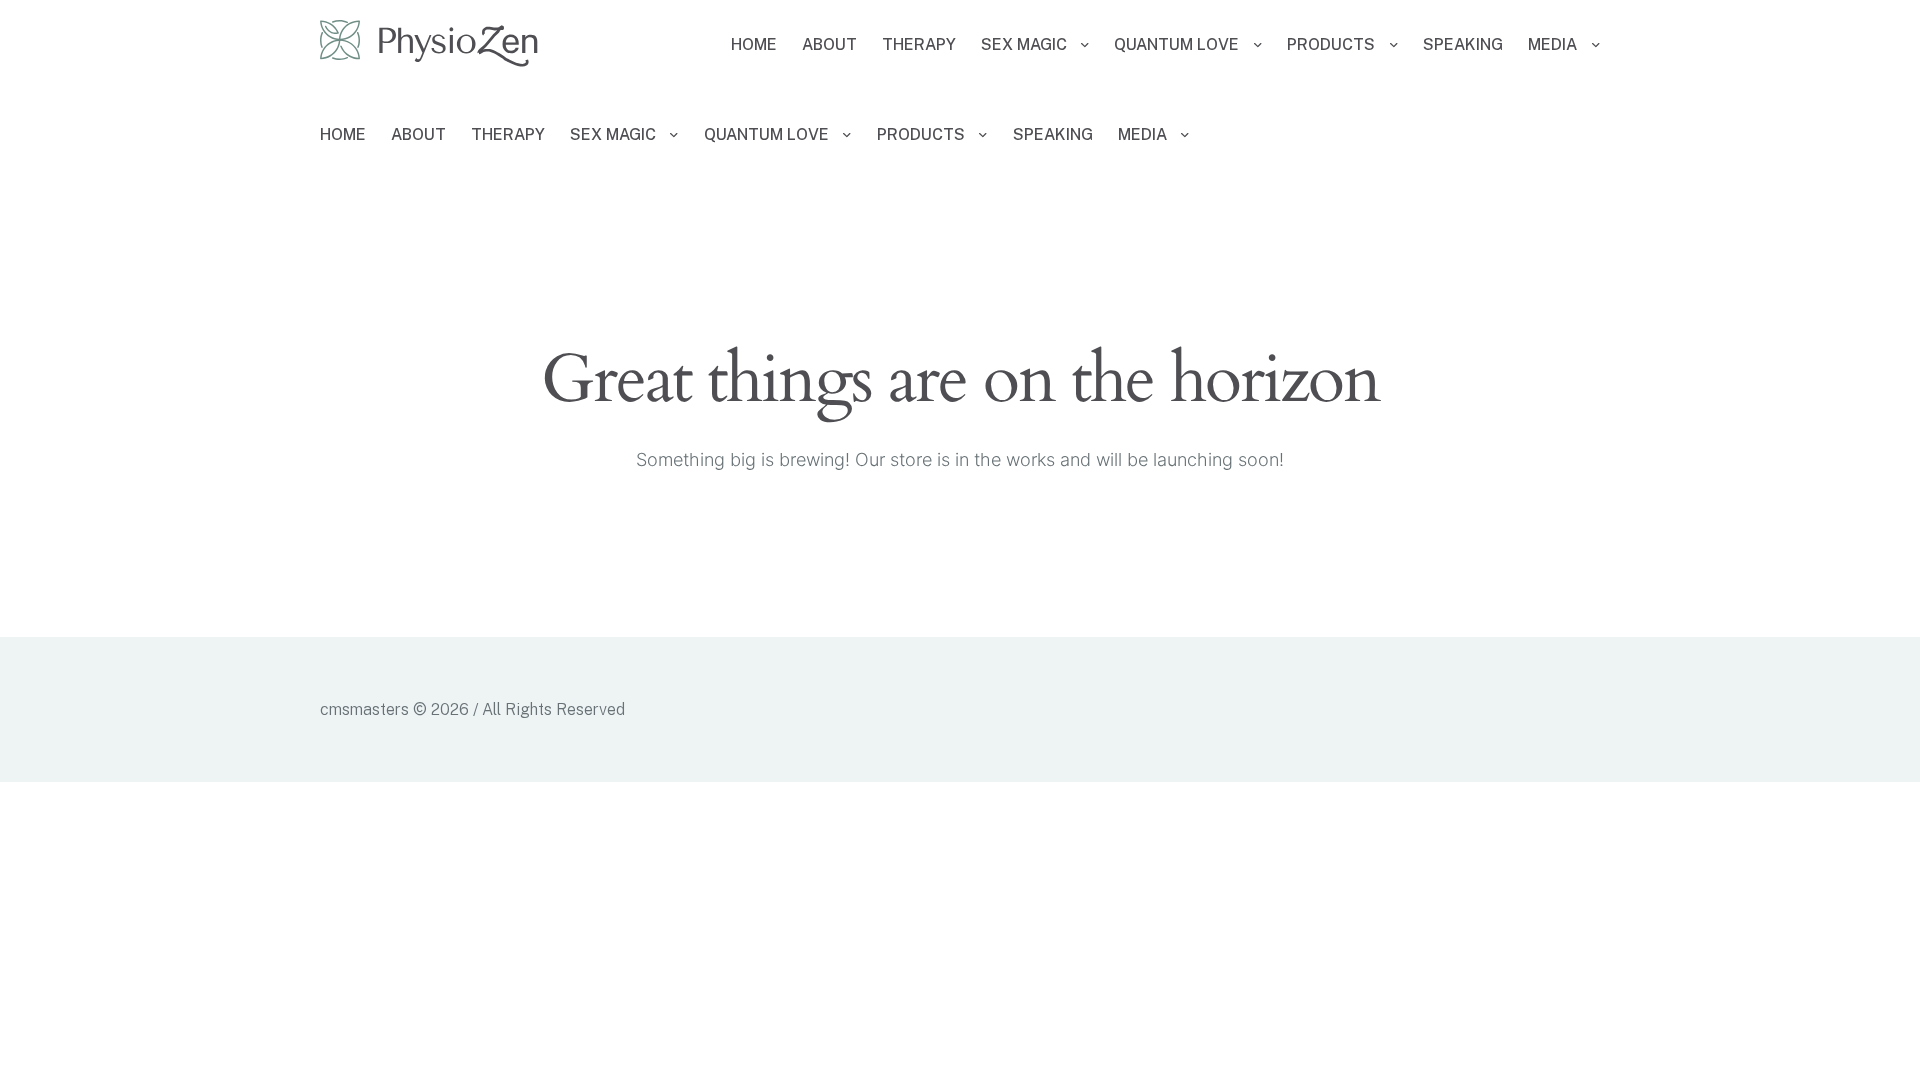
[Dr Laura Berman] (429, 45)
